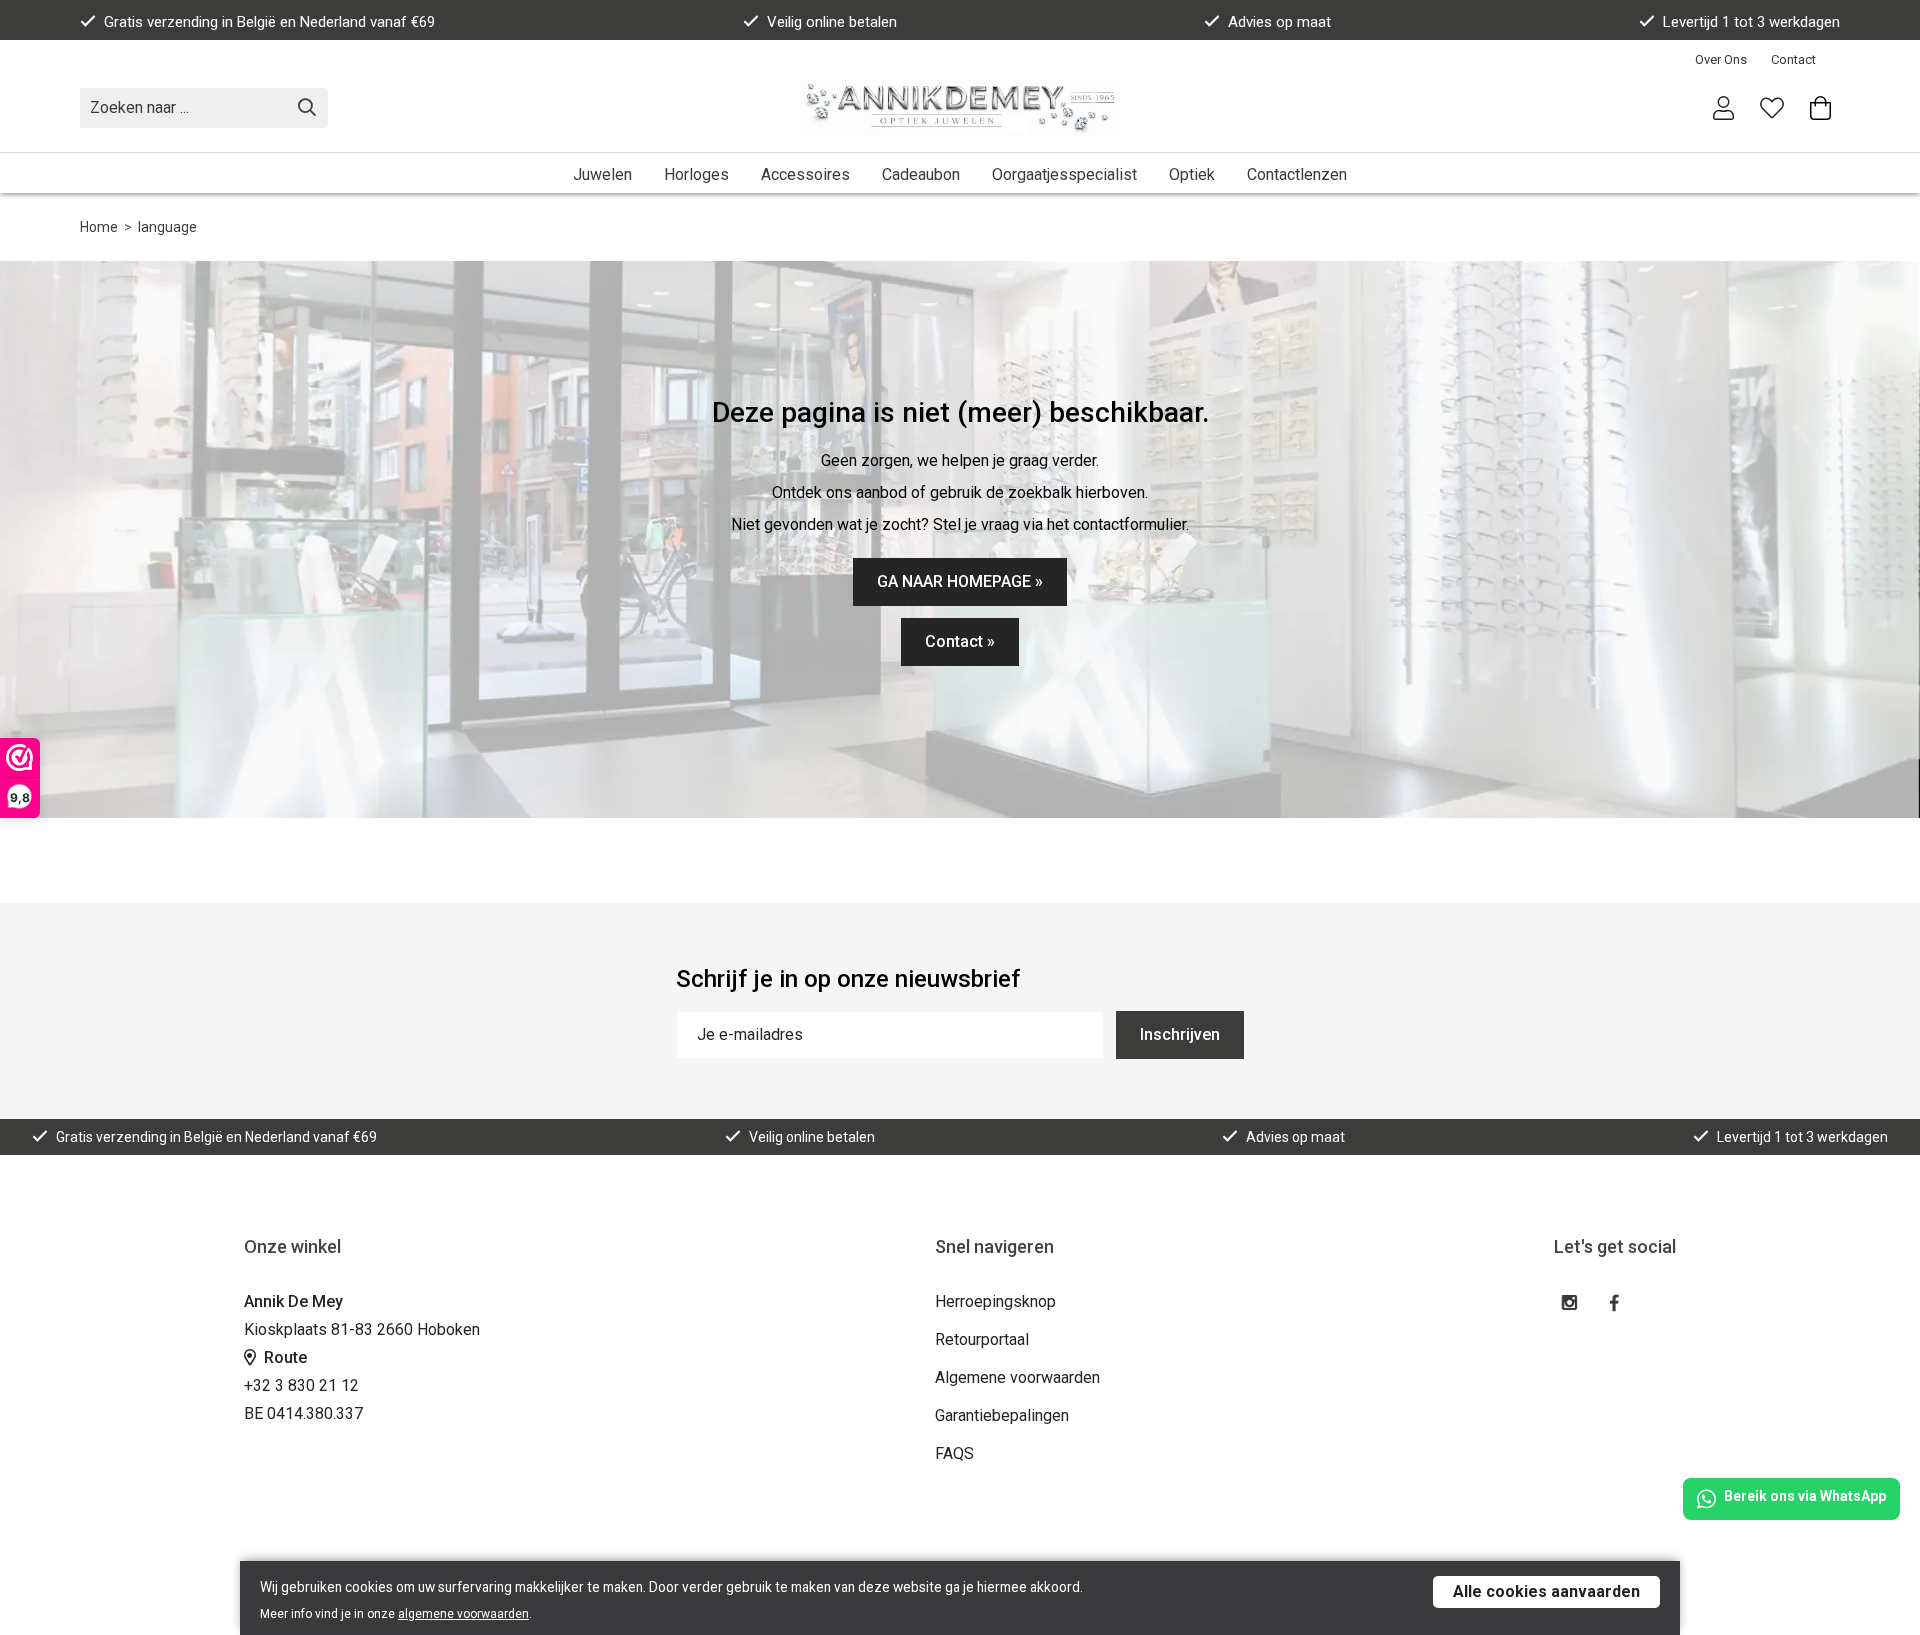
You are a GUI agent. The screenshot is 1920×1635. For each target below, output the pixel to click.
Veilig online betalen (832, 22)
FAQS (954, 1453)
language (167, 227)
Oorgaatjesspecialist (1064, 174)
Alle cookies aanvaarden (1546, 1591)
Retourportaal (982, 1339)
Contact (1793, 59)
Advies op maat (1279, 22)
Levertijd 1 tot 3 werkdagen (1751, 22)
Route (283, 1357)
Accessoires (805, 174)
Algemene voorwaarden (1017, 1377)
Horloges (696, 174)
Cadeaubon (921, 174)
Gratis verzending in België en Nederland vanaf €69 (269, 22)
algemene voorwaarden (463, 1614)
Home (99, 227)
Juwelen (602, 174)
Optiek (1192, 174)
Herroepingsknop (995, 1301)
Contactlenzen (1297, 174)
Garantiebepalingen (1002, 1415)
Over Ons (1721, 59)
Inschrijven (1180, 1034)
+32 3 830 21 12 (301, 1385)
